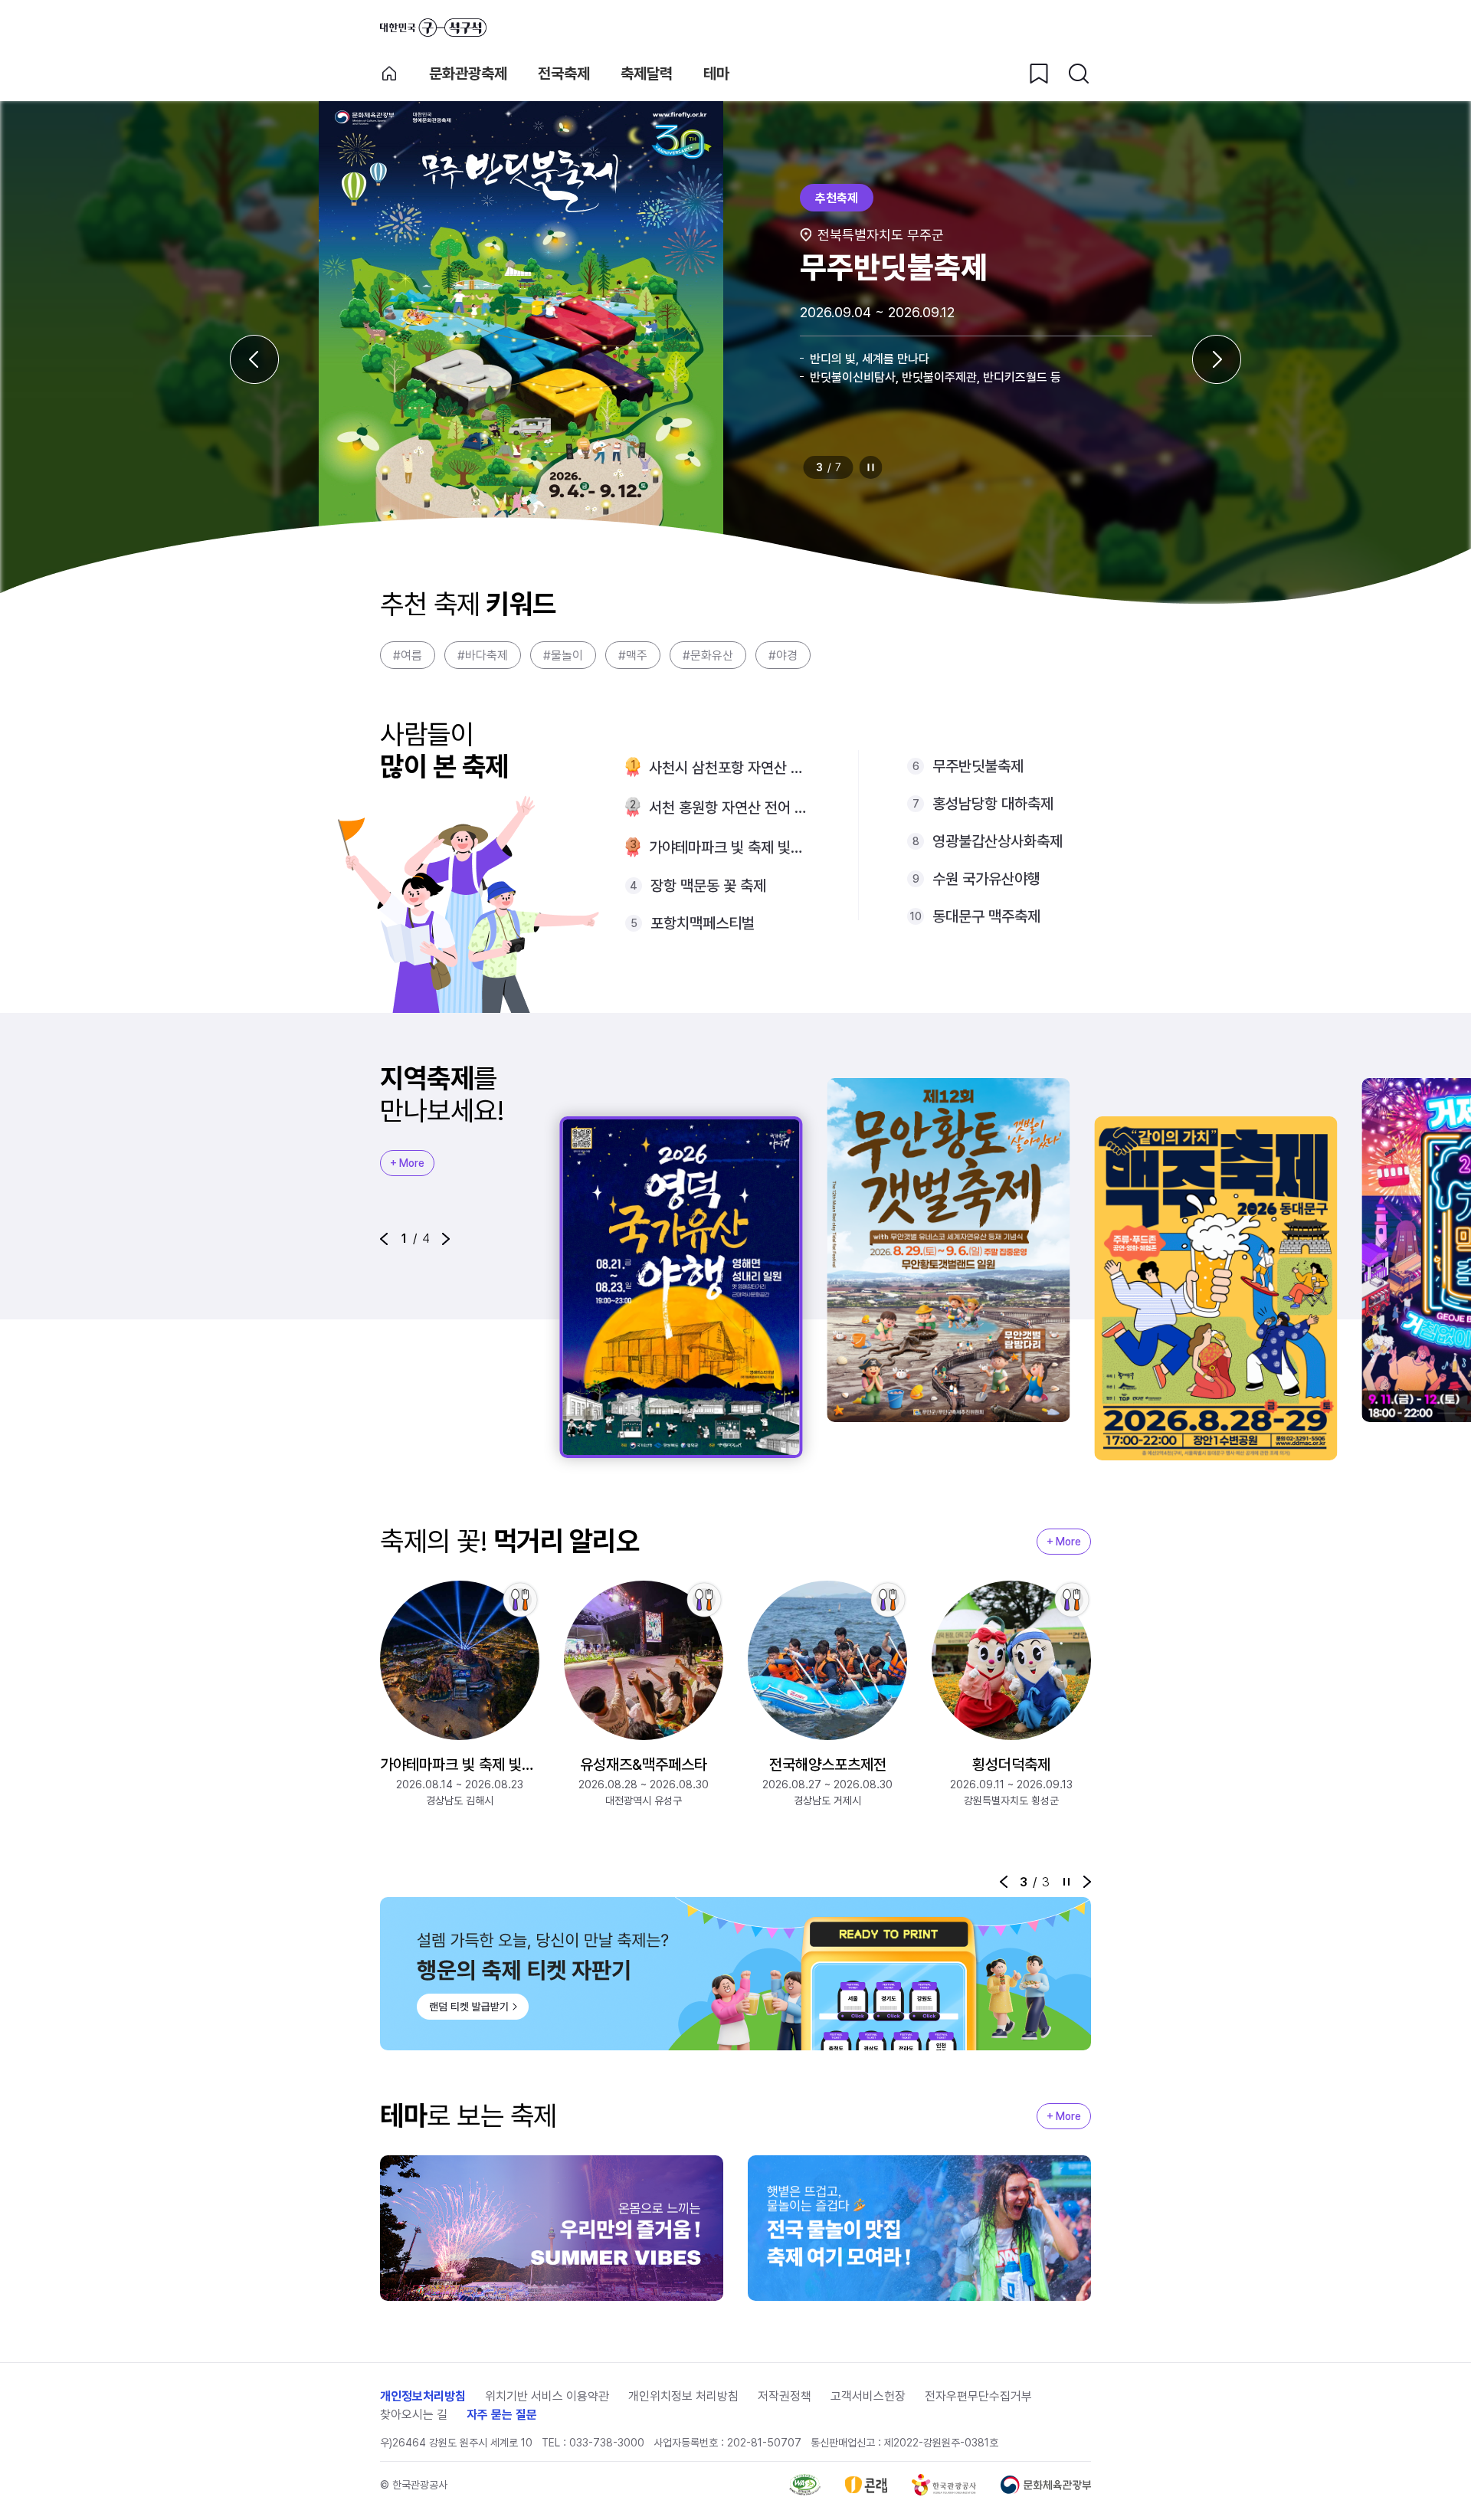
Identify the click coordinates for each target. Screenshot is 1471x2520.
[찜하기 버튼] (1039, 74)
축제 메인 (389, 74)
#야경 (783, 655)
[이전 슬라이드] (254, 359)
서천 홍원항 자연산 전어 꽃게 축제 (729, 808)
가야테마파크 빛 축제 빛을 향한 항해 (729, 847)
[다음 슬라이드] (1217, 359)
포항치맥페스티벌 (703, 923)
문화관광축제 (468, 74)
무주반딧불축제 (978, 766)
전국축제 (564, 74)
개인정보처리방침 (423, 2396)
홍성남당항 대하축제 (993, 804)
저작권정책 (785, 2396)
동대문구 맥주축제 (986, 916)
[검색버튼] (1079, 74)
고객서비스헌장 (868, 2396)
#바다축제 (483, 655)
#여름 (408, 655)
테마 (716, 74)
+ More (407, 1163)
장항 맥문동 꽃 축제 (708, 886)
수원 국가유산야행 (986, 879)
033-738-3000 (607, 2443)
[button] (384, 1239)
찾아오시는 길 (414, 2415)
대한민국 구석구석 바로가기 (433, 28)
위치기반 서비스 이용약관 (547, 2396)
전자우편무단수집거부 (978, 2396)
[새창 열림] (805, 2485)
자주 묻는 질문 (502, 2415)
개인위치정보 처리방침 (683, 2396)
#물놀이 (563, 655)
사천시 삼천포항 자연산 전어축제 (729, 768)
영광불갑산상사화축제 (998, 841)
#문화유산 (708, 655)
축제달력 (647, 74)
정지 (871, 467)
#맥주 (633, 655)
